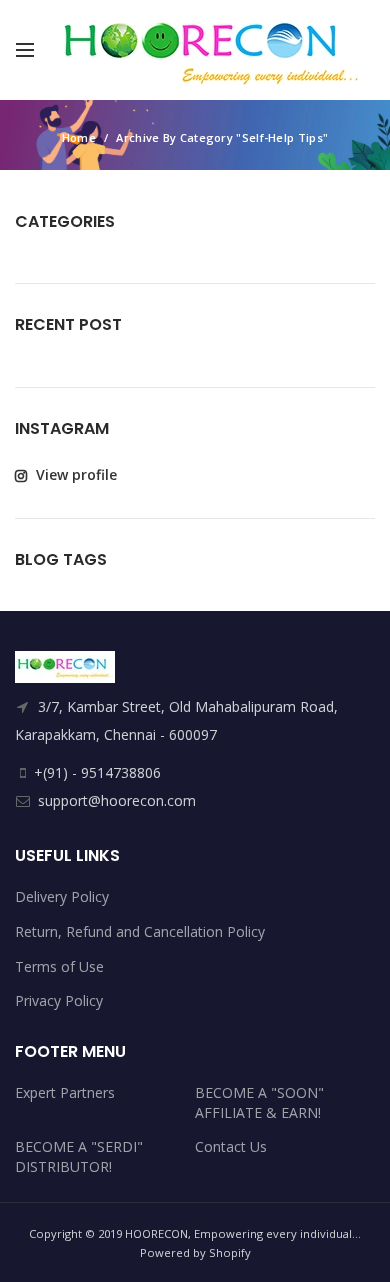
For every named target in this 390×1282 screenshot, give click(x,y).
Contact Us (231, 1146)
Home (79, 137)
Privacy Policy (59, 1000)
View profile (74, 474)
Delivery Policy (62, 896)
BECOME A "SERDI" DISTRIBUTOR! (79, 1156)
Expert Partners (65, 1092)
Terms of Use (59, 966)
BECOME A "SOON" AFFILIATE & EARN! (259, 1102)
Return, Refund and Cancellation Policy (140, 931)
